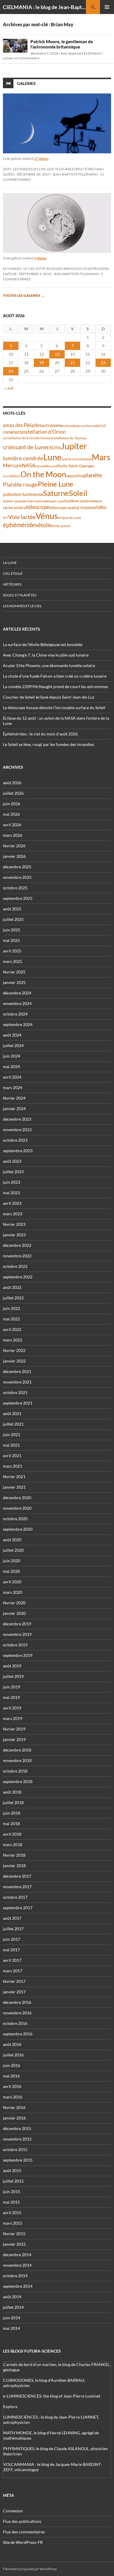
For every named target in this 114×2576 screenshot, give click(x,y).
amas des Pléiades (22, 425)
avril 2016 (12, 2086)
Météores (12, 584)
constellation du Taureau (68, 438)
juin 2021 (12, 1434)
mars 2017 (13, 1971)
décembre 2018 (17, 1750)
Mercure (12, 465)
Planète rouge (20, 485)
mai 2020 (11, 1571)
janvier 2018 (14, 1866)
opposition (75, 476)
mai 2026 (11, 814)
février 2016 (14, 2107)
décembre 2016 (17, 2002)
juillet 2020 (13, 1550)
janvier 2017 (14, 1992)
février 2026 (14, 846)
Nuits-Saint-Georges (76, 466)
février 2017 (14, 1981)
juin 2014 (12, 2318)
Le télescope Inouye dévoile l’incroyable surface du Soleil (54, 708)
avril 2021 (12, 1455)
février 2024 (14, 1098)
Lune (52, 457)
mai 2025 (11, 940)
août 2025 (12, 909)
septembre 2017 (18, 1908)
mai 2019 (11, 1697)
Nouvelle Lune (46, 466)
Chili (102, 426)
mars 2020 (13, 1592)
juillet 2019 (13, 1676)
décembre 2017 (17, 1876)
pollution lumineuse (23, 494)
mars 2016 (13, 2097)
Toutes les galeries (24, 295)
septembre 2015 (18, 2160)
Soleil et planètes (20, 595)
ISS (58, 448)
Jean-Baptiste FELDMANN (81, 53)
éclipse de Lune (69, 518)
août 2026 (12, 783)
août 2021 (12, 1413)
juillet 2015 (13, 2181)
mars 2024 (13, 1087)
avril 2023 (12, 1203)
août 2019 (12, 1666)
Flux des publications (22, 2521)
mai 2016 (11, 2076)
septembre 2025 (18, 898)
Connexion (13, 2511)
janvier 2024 (14, 1109)
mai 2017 (11, 1950)
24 (11, 371)
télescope (38, 507)
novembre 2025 (17, 877)
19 (42, 363)
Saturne (56, 493)
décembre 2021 (17, 1371)
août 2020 (12, 1540)
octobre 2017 (15, 1897)
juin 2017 (12, 1939)
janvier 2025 (14, 982)
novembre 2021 (17, 1382)
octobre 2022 (15, 1266)
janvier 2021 (14, 1487)
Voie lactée (22, 517)
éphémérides (20, 525)
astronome (52, 425)
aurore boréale (87, 426)
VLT (6, 518)
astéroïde (69, 426)
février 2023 (14, 1224)
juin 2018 (12, 1813)
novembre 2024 (17, 1003)
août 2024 (12, 1035)
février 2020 (14, 1603)
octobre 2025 (15, 888)
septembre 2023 (18, 1151)
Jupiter (74, 446)
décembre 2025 (17, 867)
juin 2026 (12, 804)
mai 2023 (11, 1193)
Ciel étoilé (13, 573)
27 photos (41, 158)
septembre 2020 (18, 1529)
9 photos (40, 258)
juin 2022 (12, 1308)
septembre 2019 (18, 1655)
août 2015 (12, 2170)
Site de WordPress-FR (23, 2542)
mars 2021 (13, 1466)
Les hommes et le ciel (22, 606)
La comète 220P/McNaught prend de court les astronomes (56, 686)
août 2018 (12, 1792)
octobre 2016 (15, 2023)
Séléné (97, 501)
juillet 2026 (13, 793)
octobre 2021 (15, 1392)
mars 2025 (13, 961)
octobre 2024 (15, 1014)
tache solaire (14, 508)
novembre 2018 (17, 1760)
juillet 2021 (13, 1424)
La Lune (10, 563)
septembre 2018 (18, 1781)
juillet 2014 (13, 2307)
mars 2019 (13, 1718)
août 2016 (12, 2044)
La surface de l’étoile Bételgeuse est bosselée (43, 644)
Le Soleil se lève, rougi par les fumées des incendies (49, 744)
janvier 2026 (14, 856)
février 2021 (14, 1477)
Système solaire (78, 501)
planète (93, 475)
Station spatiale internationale (26, 501)
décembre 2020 (17, 1498)
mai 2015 (11, 2202)
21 (72, 363)
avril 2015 (12, 2213)
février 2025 (14, 972)
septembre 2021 (18, 1403)
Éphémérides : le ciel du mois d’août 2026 (40, 734)
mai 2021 (11, 1445)
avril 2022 (12, 1329)
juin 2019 (12, 1687)
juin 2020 (12, 1561)
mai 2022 (11, 1319)
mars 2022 (13, 1340)
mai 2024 (11, 1066)
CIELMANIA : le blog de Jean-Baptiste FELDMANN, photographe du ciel (44, 7)
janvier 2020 (14, 1613)
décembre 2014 (17, 2255)
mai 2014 (11, 2328)
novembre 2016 (17, 2013)
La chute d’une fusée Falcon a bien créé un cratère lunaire (55, 676)
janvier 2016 (14, 2118)
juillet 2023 (13, 1172)
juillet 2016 (13, 2055)
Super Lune (56, 501)
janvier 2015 (14, 2244)
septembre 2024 (18, 1024)
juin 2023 (12, 1182)
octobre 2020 (15, 1519)
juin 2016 (12, 2065)
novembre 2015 (17, 2139)
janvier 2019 (14, 1739)
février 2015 (14, 2234)
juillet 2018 (13, 1802)
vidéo (100, 507)
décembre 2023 (17, 1119)
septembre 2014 (18, 2286)
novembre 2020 (17, 1508)
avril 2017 (12, 1960)
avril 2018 (12, 1834)
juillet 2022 (13, 1298)
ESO (51, 447)
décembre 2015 (17, 2128)
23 (103, 363)
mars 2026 (13, 835)
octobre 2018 (15, 1771)
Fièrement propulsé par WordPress (30, 2569)
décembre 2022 (17, 1245)
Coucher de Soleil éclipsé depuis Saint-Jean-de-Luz (49, 697)
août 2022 (12, 1287)
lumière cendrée (23, 458)
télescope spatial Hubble (72, 507)
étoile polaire (61, 526)
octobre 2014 (15, 2276)
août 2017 (12, 1918)
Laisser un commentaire (21, 58)
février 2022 (14, 1350)
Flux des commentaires (24, 2532)
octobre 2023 (15, 1140)
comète (10, 432)
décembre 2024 (17, 993)
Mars (101, 457)
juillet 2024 (13, 1045)
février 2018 (14, 1855)
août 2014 (12, 2297)
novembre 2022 (17, 1256)
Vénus (47, 516)
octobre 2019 (15, 1645)
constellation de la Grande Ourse (26, 438)
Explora (10, 2406)
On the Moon (43, 474)
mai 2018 (11, 1823)
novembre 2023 (17, 1130)
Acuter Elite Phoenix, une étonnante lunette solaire (49, 665)
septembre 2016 (18, 2034)
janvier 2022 (14, 1361)
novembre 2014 (17, 2265)
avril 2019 (12, 1708)
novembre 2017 (17, 1887)
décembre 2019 (17, 1624)
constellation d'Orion (42, 432)
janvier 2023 (14, 1235)
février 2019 (14, 1729)
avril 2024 (12, 1077)
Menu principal (107, 7)
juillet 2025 (13, 919)
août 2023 (12, 1161)
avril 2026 (12, 825)
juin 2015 (12, 2191)
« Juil (9, 388)
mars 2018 (13, 1845)
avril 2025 (12, 951)
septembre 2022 (18, 1277)
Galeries (26, 83)
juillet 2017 (13, 1929)
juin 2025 (12, 930)
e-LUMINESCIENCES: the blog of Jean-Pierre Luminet (52, 2396)
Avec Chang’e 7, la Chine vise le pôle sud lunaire (46, 655)
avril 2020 (12, 1582)
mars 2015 (13, 2223)
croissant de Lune (25, 447)
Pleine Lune (56, 484)
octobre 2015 (15, 2149)
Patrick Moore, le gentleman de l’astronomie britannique (62, 44)
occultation (12, 476)
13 (57, 354)
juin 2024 (12, 1056)
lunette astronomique (77, 459)
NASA (29, 466)
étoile (45, 525)
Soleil (78, 493)
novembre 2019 (17, 1634)
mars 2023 (13, 1214)
